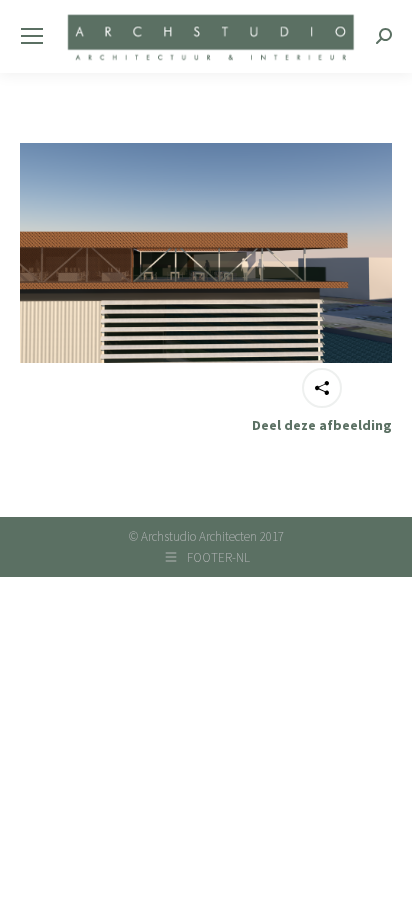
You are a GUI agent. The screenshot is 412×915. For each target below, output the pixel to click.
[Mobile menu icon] (32, 36)
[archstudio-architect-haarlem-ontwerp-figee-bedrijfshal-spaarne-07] (206, 253)
